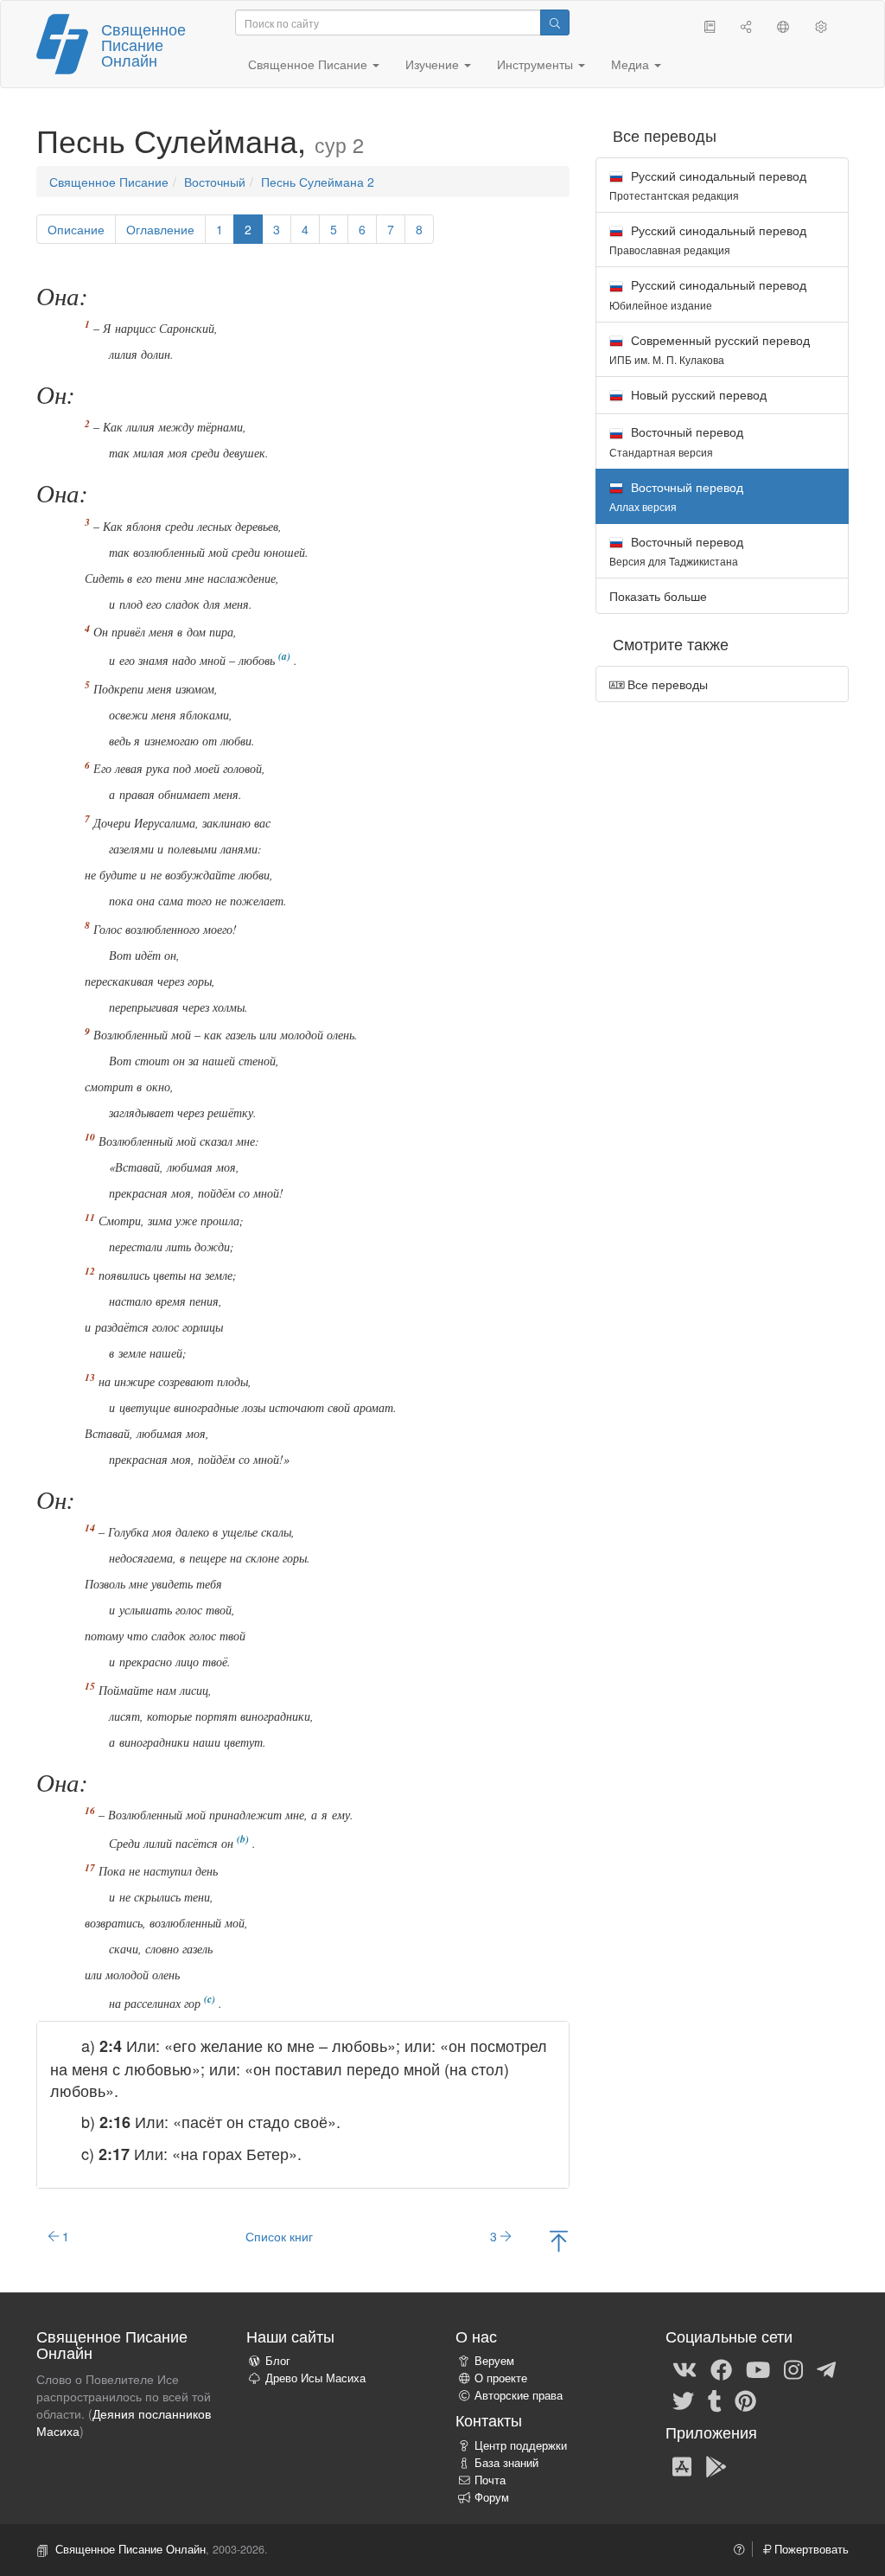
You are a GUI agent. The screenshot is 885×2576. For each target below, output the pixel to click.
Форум (492, 2497)
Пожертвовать (810, 2549)
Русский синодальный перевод (708, 185)
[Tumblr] (715, 2400)
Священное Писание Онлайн (143, 44)
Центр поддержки (521, 2445)
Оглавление (160, 229)
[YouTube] (758, 2368)
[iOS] (682, 2465)
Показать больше (658, 596)
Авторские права (519, 2395)
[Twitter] (683, 2400)
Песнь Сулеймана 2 (318, 182)
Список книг (279, 2236)
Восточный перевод (676, 441)
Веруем (494, 2361)
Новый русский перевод (697, 394)
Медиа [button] (632, 64)
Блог (278, 2361)
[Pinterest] (745, 2400)
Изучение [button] (434, 64)
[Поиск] (555, 22)
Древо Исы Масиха (315, 2378)
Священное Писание (109, 182)
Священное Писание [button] (309, 64)
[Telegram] (826, 2368)
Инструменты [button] (537, 64)
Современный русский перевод (710, 349)
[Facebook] (721, 2368)
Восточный (215, 182)
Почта (490, 2480)
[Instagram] (793, 2368)
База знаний (506, 2463)
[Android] (716, 2465)
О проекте (501, 2378)
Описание (76, 229)
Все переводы (666, 684)
